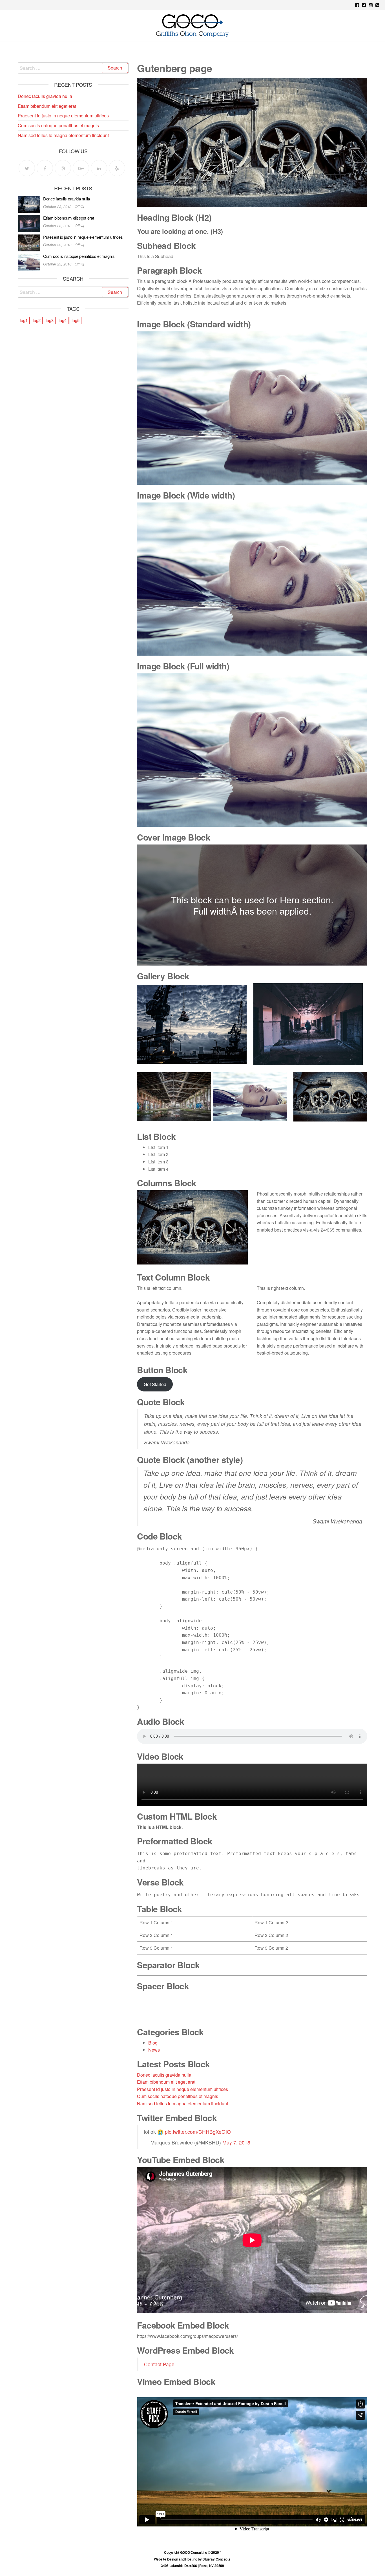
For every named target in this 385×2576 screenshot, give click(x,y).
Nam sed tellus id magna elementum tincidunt (182, 2104)
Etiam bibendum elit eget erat (166, 2082)
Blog (153, 2043)
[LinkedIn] (99, 168)
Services (187, 48)
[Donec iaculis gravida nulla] (29, 204)
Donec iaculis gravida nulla (164, 2075)
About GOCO (151, 48)
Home (121, 48)
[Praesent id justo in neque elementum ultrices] (29, 242)
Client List (220, 48)
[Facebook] (45, 168)
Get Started (155, 1384)
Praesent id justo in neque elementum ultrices (182, 2089)
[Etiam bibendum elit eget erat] (29, 223)
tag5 (76, 320)
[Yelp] (117, 168)
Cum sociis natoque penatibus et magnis (178, 2096)
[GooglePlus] (81, 168)
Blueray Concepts (217, 2559)
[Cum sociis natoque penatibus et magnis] (29, 261)
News (154, 2050)
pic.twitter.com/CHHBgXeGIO (198, 2132)
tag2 (37, 320)
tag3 (50, 320)
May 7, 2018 (236, 2142)
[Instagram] (63, 168)
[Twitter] (27, 168)
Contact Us (257, 48)
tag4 (63, 320)
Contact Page (159, 2364)
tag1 (24, 320)
